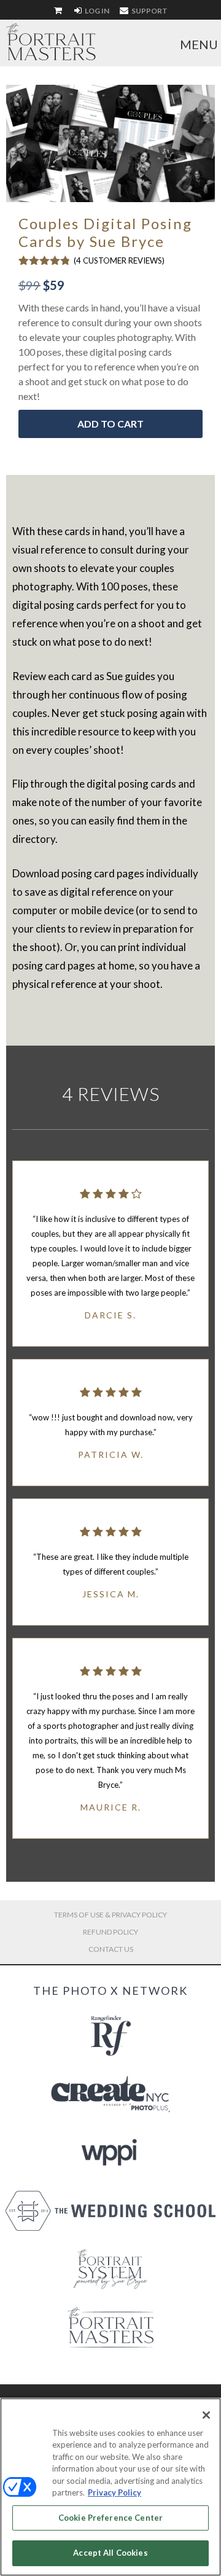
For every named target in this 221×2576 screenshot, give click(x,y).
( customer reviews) (119, 260)
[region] (110, 2487)
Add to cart (110, 424)
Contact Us (111, 1949)
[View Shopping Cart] (59, 11)
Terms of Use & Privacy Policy (110, 1915)
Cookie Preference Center (110, 2518)
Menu (199, 44)
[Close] (206, 2415)
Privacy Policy (114, 2492)
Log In (96, 11)
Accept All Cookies (110, 2553)
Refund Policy (110, 1932)
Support (149, 11)
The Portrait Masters (51, 42)
